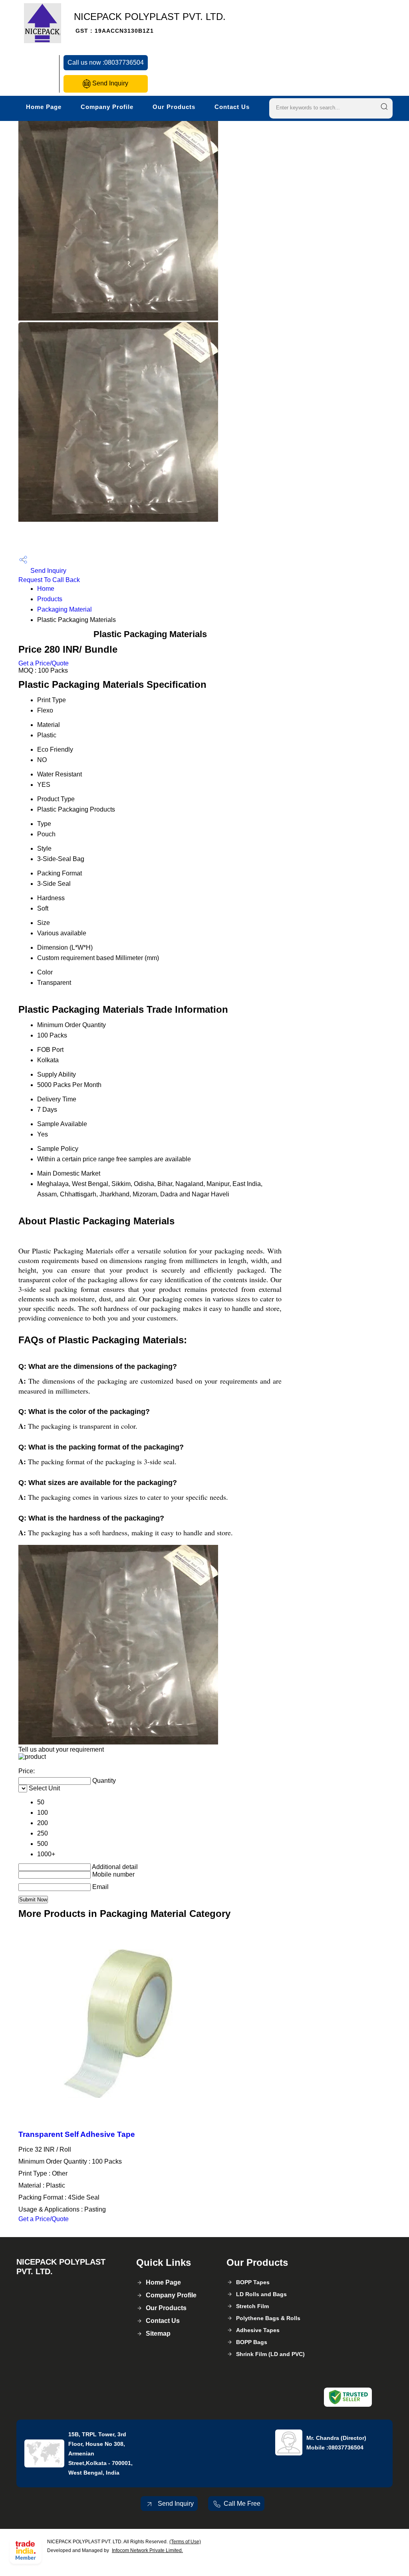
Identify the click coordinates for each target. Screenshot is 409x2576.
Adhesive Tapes (258, 2330)
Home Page (44, 107)
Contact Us (232, 107)
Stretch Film (252, 2306)
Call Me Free (242, 2504)
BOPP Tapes (253, 2282)
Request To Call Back (49, 580)
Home (46, 589)
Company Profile (107, 107)
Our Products (174, 107)
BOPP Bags (252, 2342)
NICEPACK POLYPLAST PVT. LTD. (150, 23)
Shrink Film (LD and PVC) (270, 2354)
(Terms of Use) (185, 2542)
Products (50, 599)
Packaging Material (65, 609)
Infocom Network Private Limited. (147, 2550)
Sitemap (158, 2333)
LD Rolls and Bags (261, 2294)
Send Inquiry (109, 83)
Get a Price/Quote (44, 663)
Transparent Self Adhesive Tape (77, 2134)
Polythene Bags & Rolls (268, 2318)
